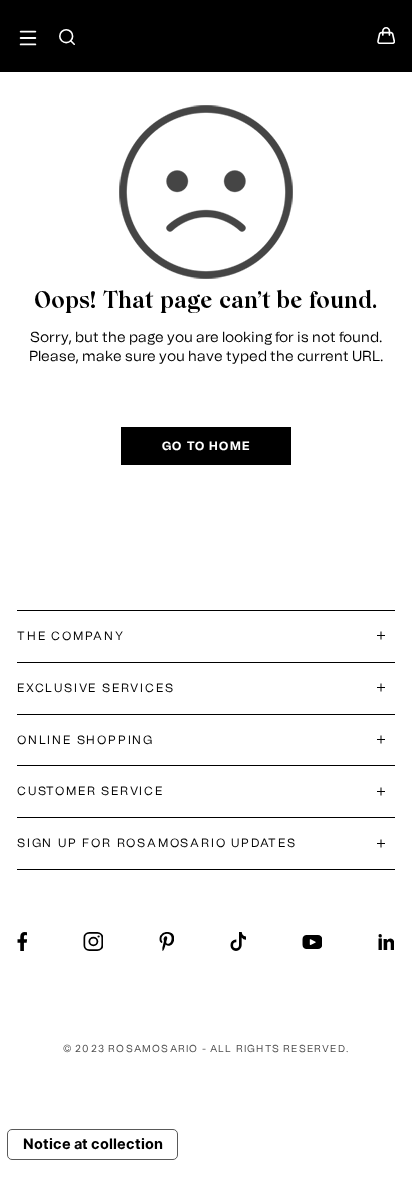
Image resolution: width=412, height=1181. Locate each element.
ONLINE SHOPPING (85, 740)
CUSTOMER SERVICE (90, 791)
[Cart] (386, 41)
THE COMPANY (71, 636)
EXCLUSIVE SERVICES (95, 688)
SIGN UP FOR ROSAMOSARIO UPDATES (157, 843)
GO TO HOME (206, 446)
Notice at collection (93, 1144)
